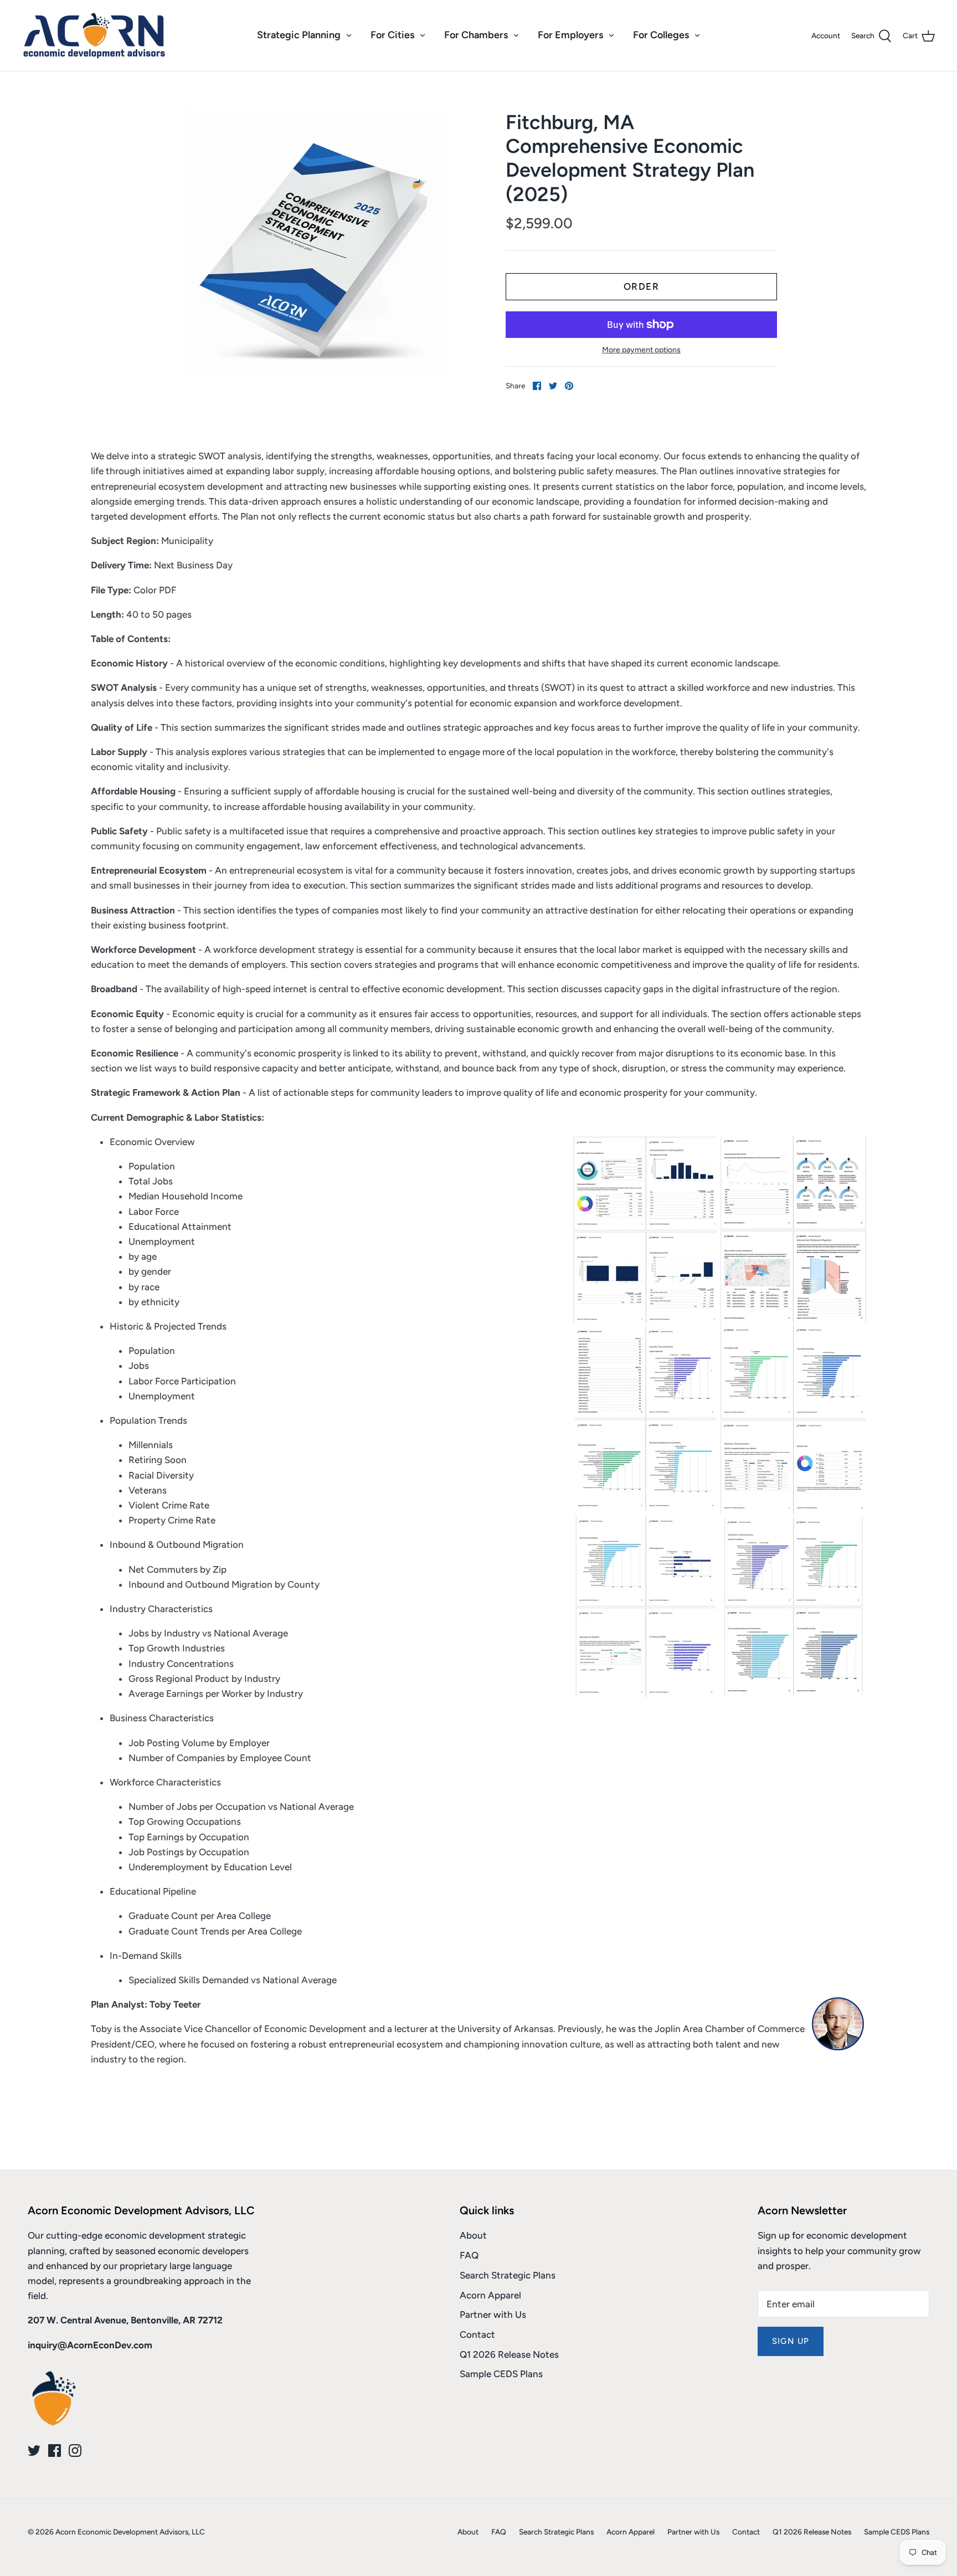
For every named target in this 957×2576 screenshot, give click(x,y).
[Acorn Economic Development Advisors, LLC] (94, 35)
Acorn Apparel (490, 2295)
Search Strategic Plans (508, 2275)
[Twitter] (34, 2451)
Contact (477, 2334)
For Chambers (476, 35)
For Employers (570, 35)
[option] (316, 243)
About (473, 2235)
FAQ (469, 2255)
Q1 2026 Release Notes (509, 2354)
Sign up (791, 2341)
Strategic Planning (299, 35)
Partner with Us (493, 2315)
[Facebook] (55, 2451)
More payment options (641, 350)
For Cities (392, 35)
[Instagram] (75, 2451)
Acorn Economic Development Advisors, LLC (130, 2532)
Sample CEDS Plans (501, 2374)
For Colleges (661, 35)
